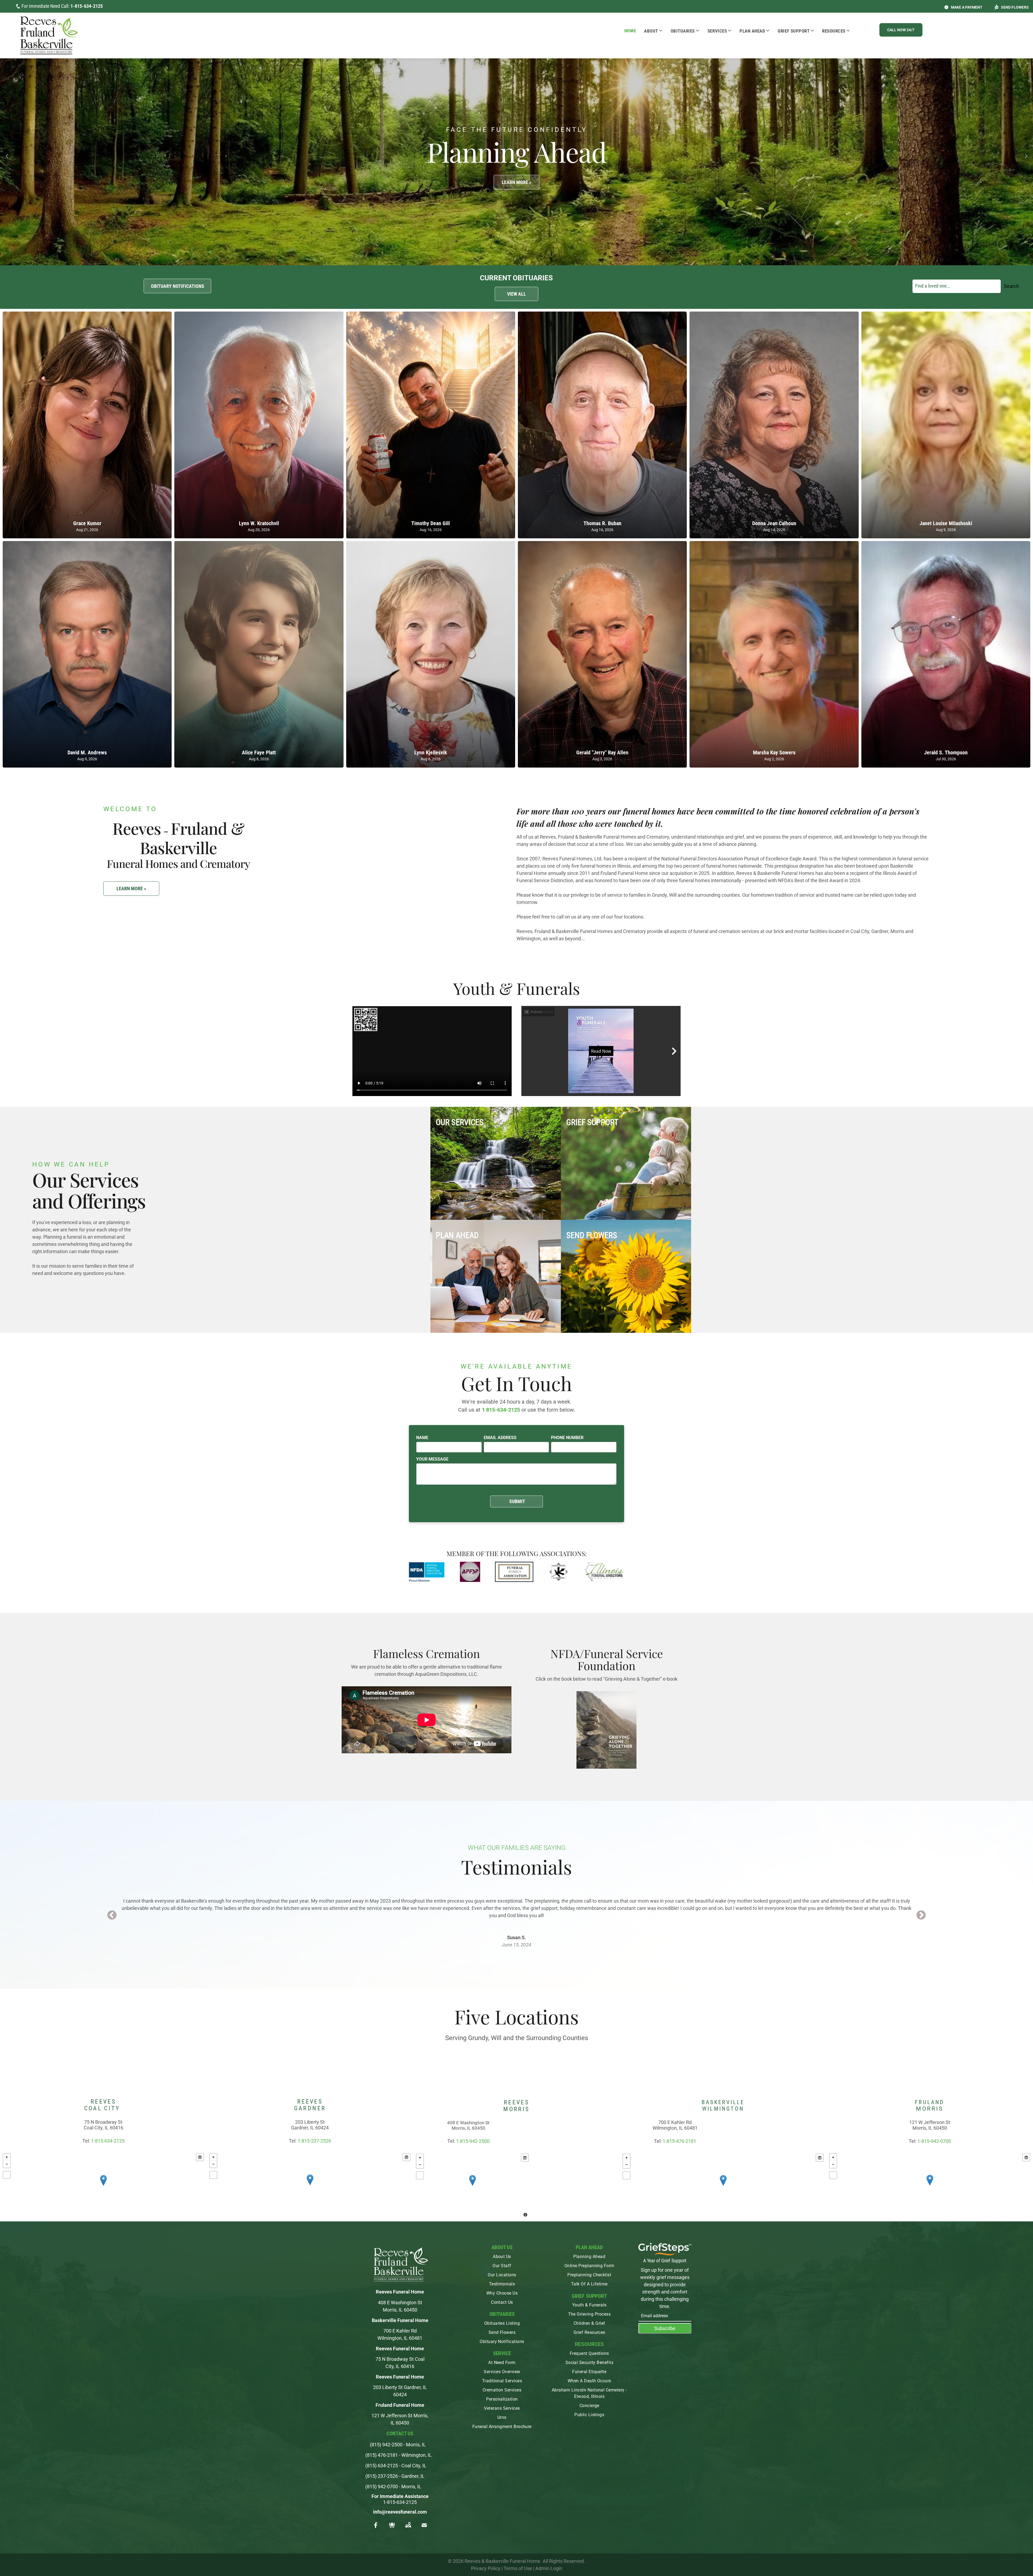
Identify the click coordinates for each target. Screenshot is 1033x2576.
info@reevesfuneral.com (400, 2512)
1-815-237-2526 (314, 2141)
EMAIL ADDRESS (500, 1438)
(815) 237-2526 (382, 2476)
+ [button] (7, 2157)
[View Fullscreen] (7, 2175)
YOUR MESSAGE (432, 1459)
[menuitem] (630, 31)
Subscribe (665, 2328)
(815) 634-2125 (382, 2466)
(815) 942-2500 (386, 2445)
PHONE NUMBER (567, 1438)
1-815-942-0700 (934, 2141)
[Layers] (200, 2157)
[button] (901, 30)
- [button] (7, 2164)
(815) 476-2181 (382, 2455)
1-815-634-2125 (87, 6)
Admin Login (549, 2568)
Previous (112, 1916)
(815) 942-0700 (382, 2487)
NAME (422, 1438)
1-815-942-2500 (473, 2141)
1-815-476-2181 (679, 2141)
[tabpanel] (516, 1915)
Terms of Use (518, 2568)
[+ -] (103, 2186)
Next (921, 1916)
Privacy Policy (486, 2568)
